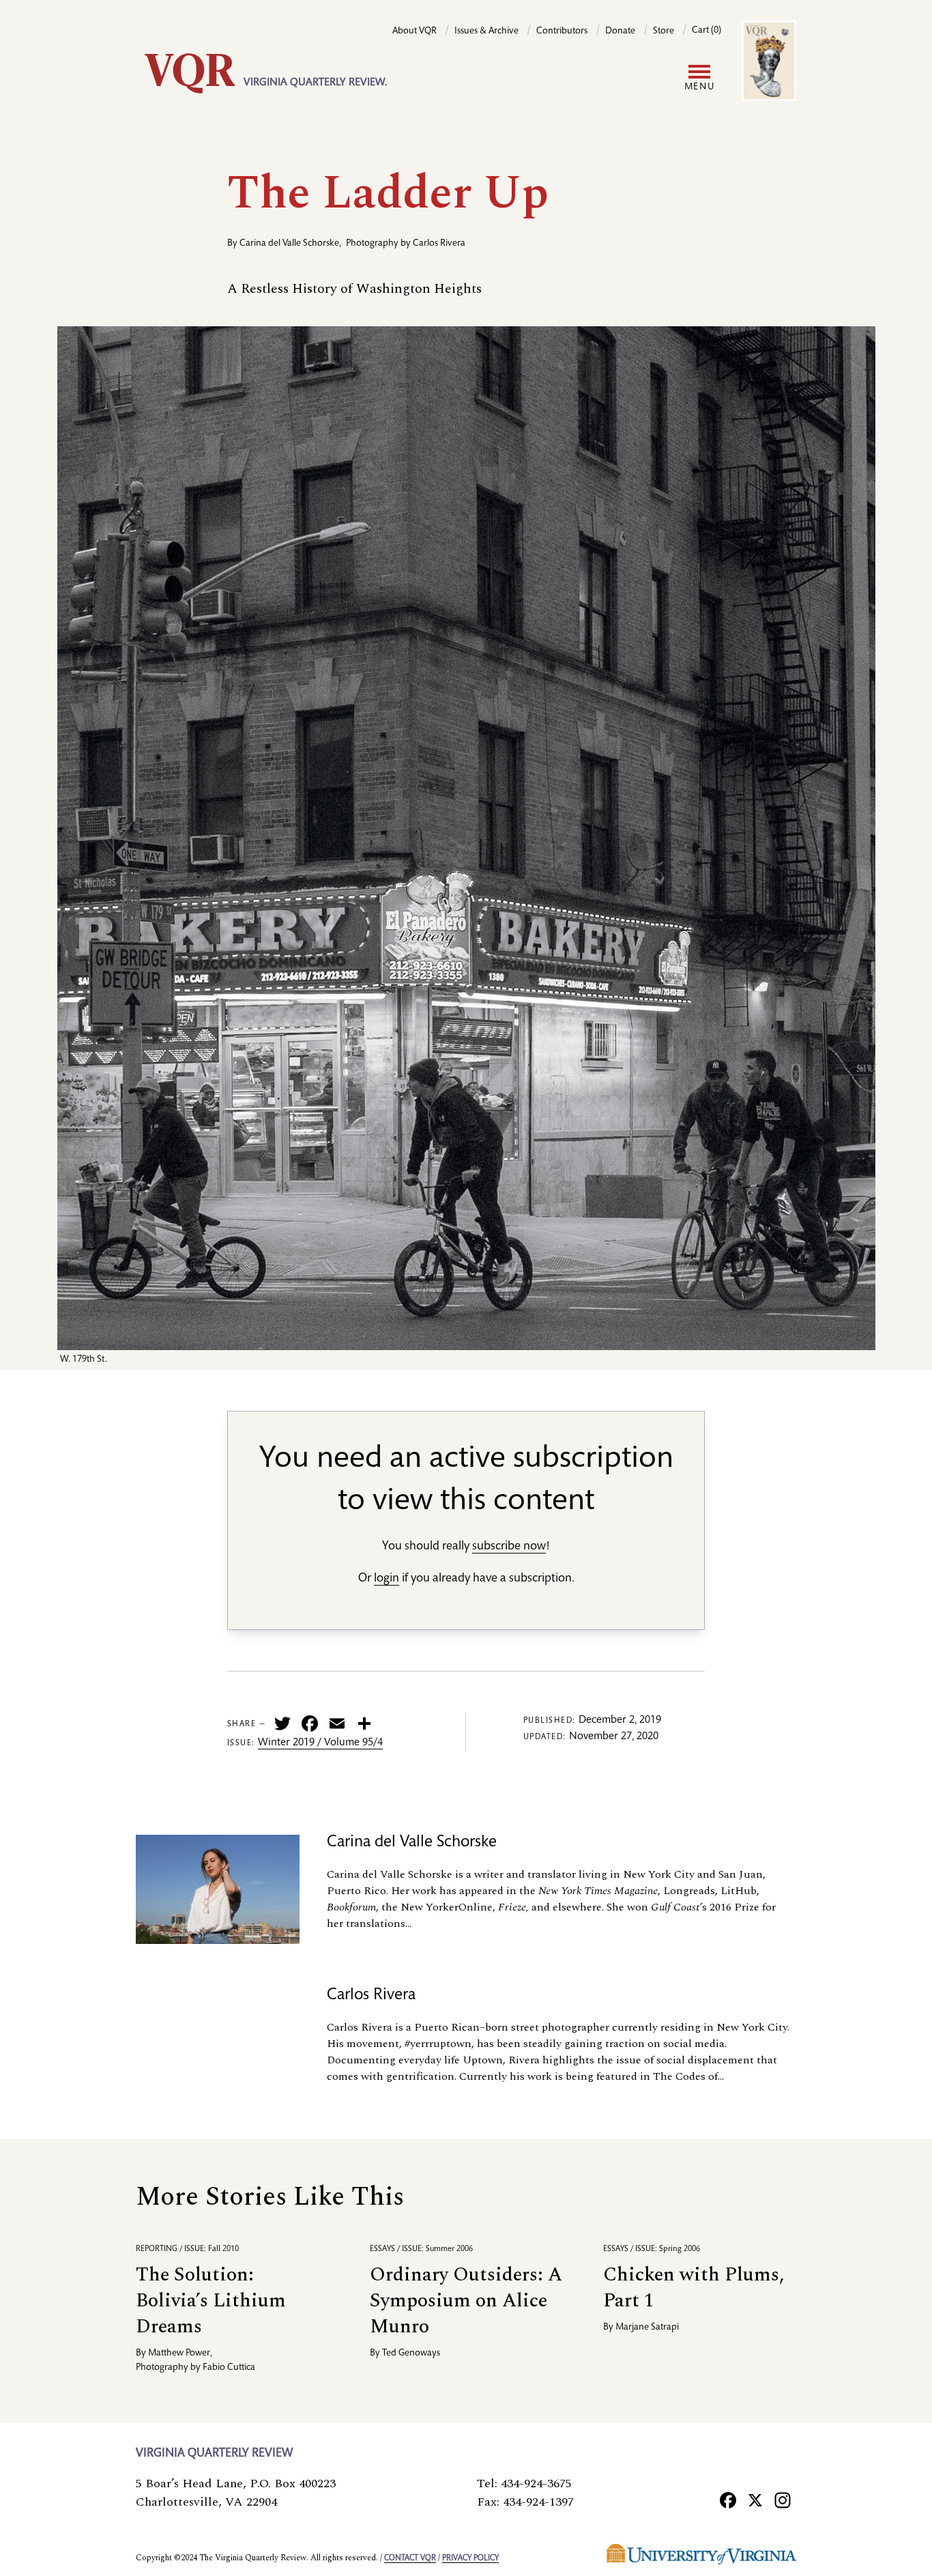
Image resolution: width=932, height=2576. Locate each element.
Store (664, 31)
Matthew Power (179, 2353)
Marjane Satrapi (647, 2328)
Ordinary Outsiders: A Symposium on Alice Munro (466, 2301)
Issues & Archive (486, 31)
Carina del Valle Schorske (289, 244)
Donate (620, 31)
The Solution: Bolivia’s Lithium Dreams (211, 2301)
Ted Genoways (411, 2353)
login (387, 1579)
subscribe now (509, 1547)
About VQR (414, 31)
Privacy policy (470, 2558)
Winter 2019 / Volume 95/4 (320, 1743)
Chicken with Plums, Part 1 (694, 2288)
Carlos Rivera (439, 244)
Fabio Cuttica (229, 2368)
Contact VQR (410, 2558)
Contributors (562, 31)
